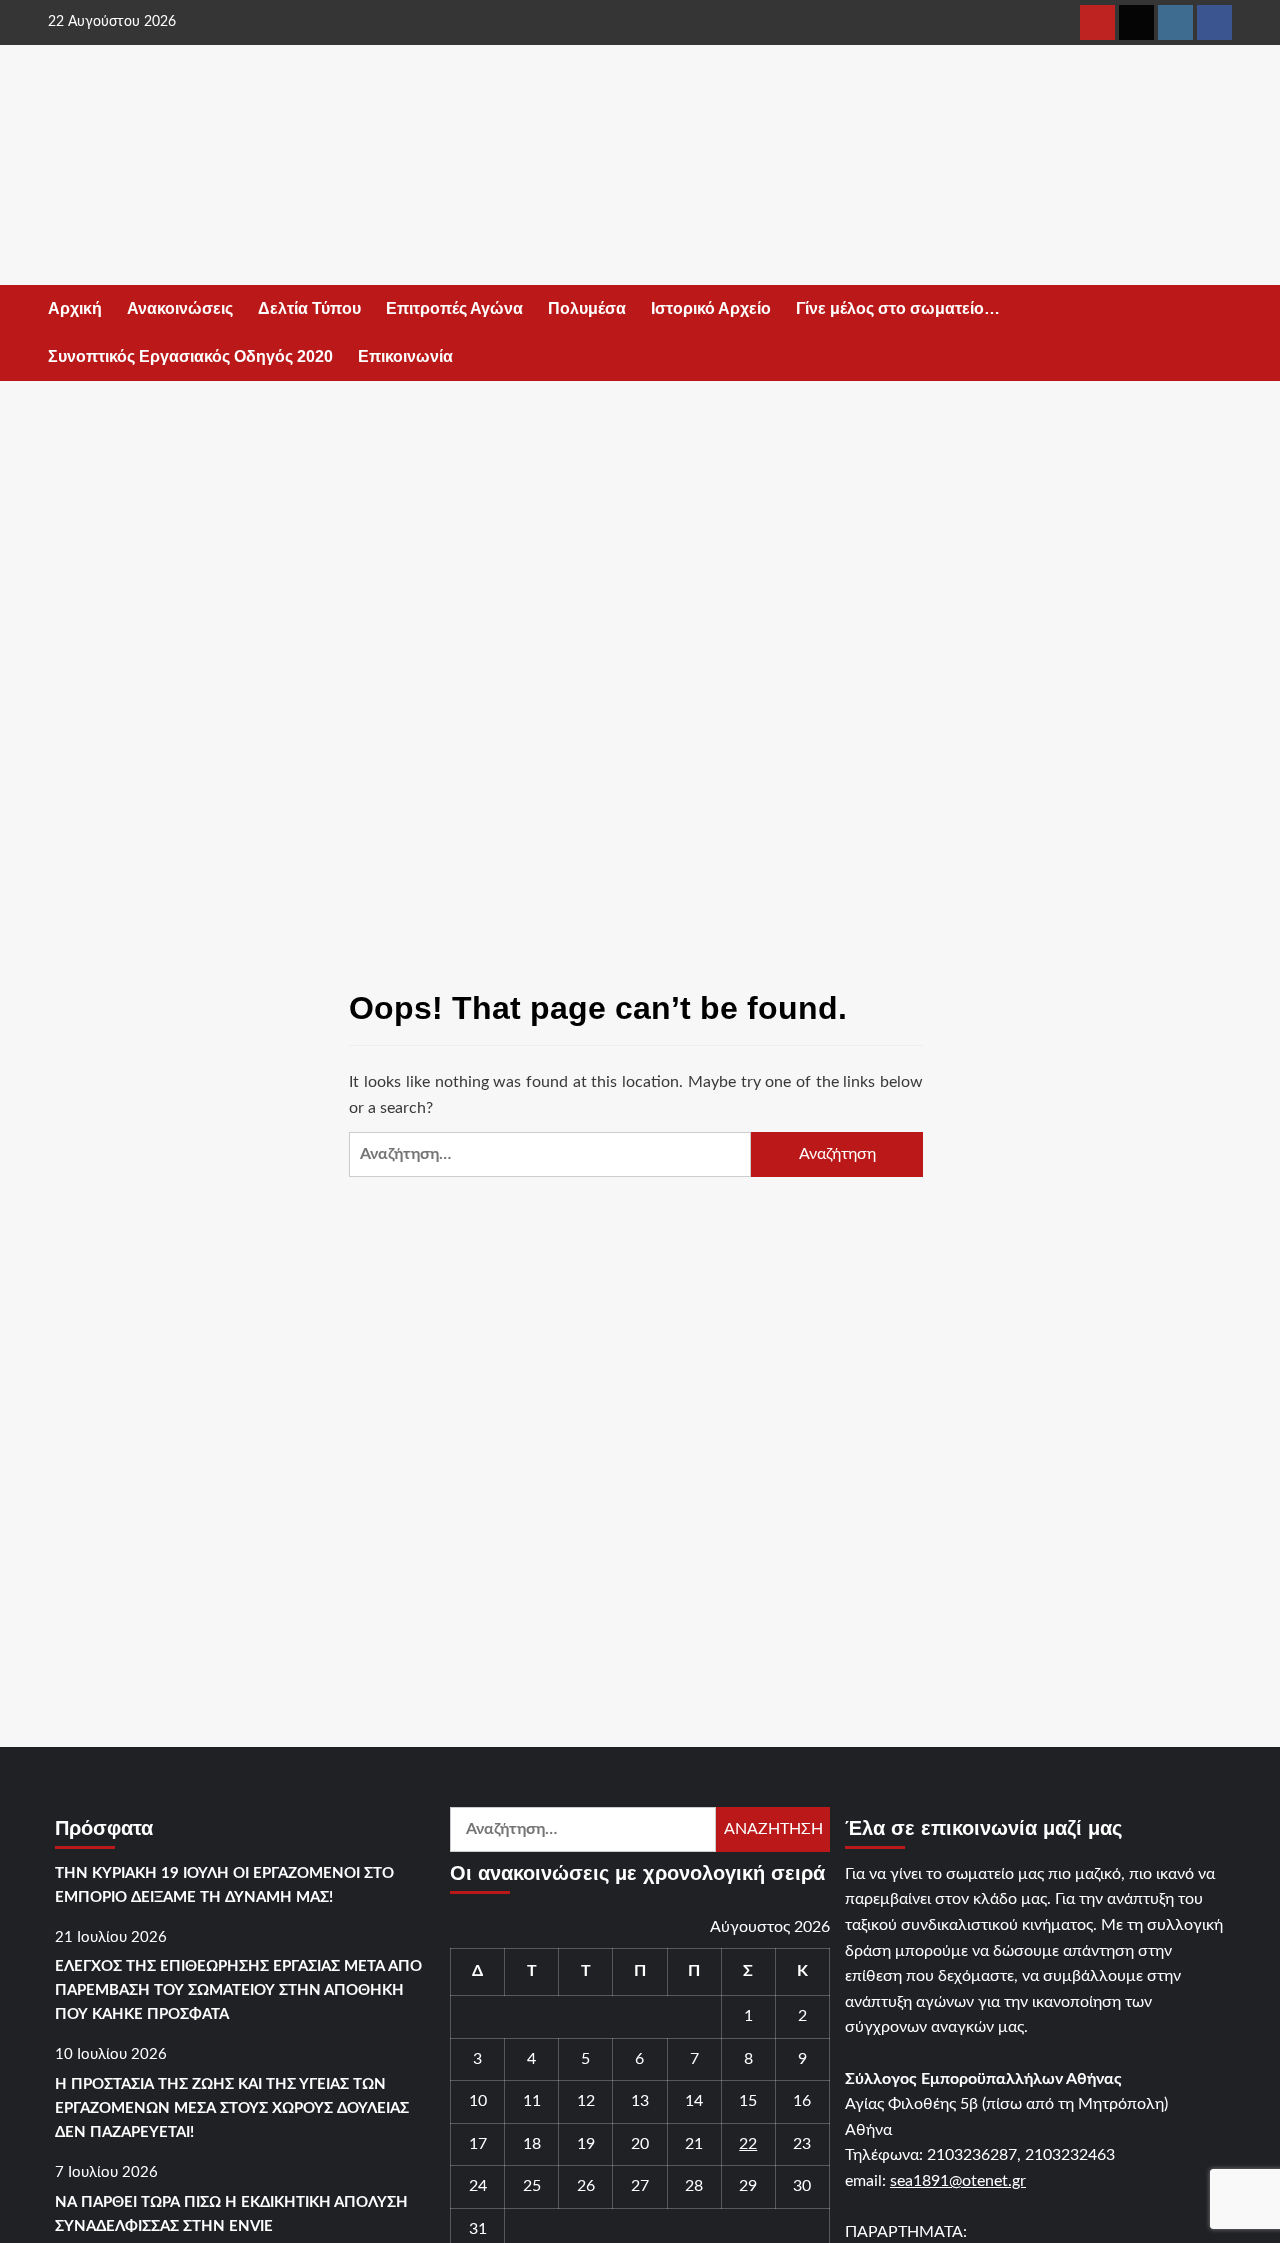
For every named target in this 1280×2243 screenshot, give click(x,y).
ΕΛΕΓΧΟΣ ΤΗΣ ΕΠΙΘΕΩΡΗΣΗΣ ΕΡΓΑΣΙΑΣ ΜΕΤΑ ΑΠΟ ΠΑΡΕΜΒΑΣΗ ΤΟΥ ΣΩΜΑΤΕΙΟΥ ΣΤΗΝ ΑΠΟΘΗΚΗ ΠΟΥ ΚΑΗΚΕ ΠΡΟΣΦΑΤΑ (238, 1990)
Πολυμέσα (587, 308)
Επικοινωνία (405, 356)
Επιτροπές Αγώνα (454, 308)
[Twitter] (1136, 22)
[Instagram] (1175, 22)
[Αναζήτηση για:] (550, 1154)
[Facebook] (1214, 22)
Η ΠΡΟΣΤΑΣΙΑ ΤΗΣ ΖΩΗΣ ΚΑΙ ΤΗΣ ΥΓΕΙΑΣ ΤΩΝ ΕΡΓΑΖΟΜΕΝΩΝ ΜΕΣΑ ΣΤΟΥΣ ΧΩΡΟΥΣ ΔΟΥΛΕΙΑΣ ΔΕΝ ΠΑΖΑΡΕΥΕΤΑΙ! (232, 2108)
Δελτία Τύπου (309, 308)
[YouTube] (1097, 22)
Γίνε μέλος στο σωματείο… (898, 308)
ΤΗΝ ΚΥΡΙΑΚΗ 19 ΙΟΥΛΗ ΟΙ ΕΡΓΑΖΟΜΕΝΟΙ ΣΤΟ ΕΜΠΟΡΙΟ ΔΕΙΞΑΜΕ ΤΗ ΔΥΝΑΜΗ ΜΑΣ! (224, 1885)
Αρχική (75, 308)
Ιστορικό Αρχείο (711, 308)
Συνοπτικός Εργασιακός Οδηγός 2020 (190, 356)
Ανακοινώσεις (180, 308)
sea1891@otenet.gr (958, 2181)
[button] (1220, 333)
